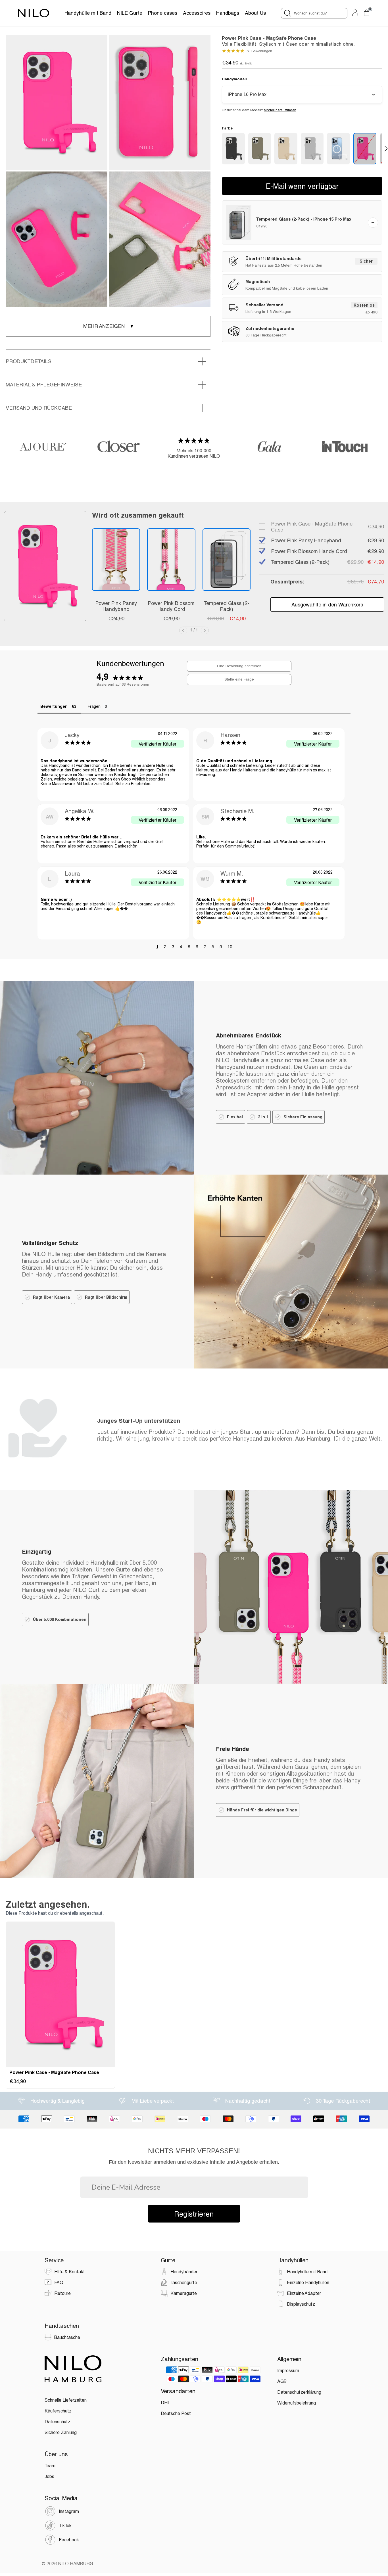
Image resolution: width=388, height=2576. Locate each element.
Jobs (49, 2476)
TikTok (65, 2525)
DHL (165, 2402)
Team (50, 2465)
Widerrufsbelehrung (297, 2403)
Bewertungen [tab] (54, 706)
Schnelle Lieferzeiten (66, 2400)
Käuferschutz (58, 2411)
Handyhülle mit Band (88, 13)
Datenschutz (58, 2421)
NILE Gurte (130, 13)
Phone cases (163, 13)
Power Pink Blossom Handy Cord (171, 606)
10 (230, 947)
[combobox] (314, 13)
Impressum (288, 2370)
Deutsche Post (176, 2413)
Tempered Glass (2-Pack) (227, 606)
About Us (255, 13)
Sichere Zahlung (61, 2432)
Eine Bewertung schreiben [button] (239, 666)
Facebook (69, 2540)
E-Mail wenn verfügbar (302, 186)
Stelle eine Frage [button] (239, 679)
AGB (282, 2381)
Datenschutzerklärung (299, 2392)
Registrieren (194, 2214)
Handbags (228, 13)
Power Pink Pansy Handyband (116, 606)
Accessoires (197, 13)
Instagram (69, 2511)
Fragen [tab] (94, 706)
